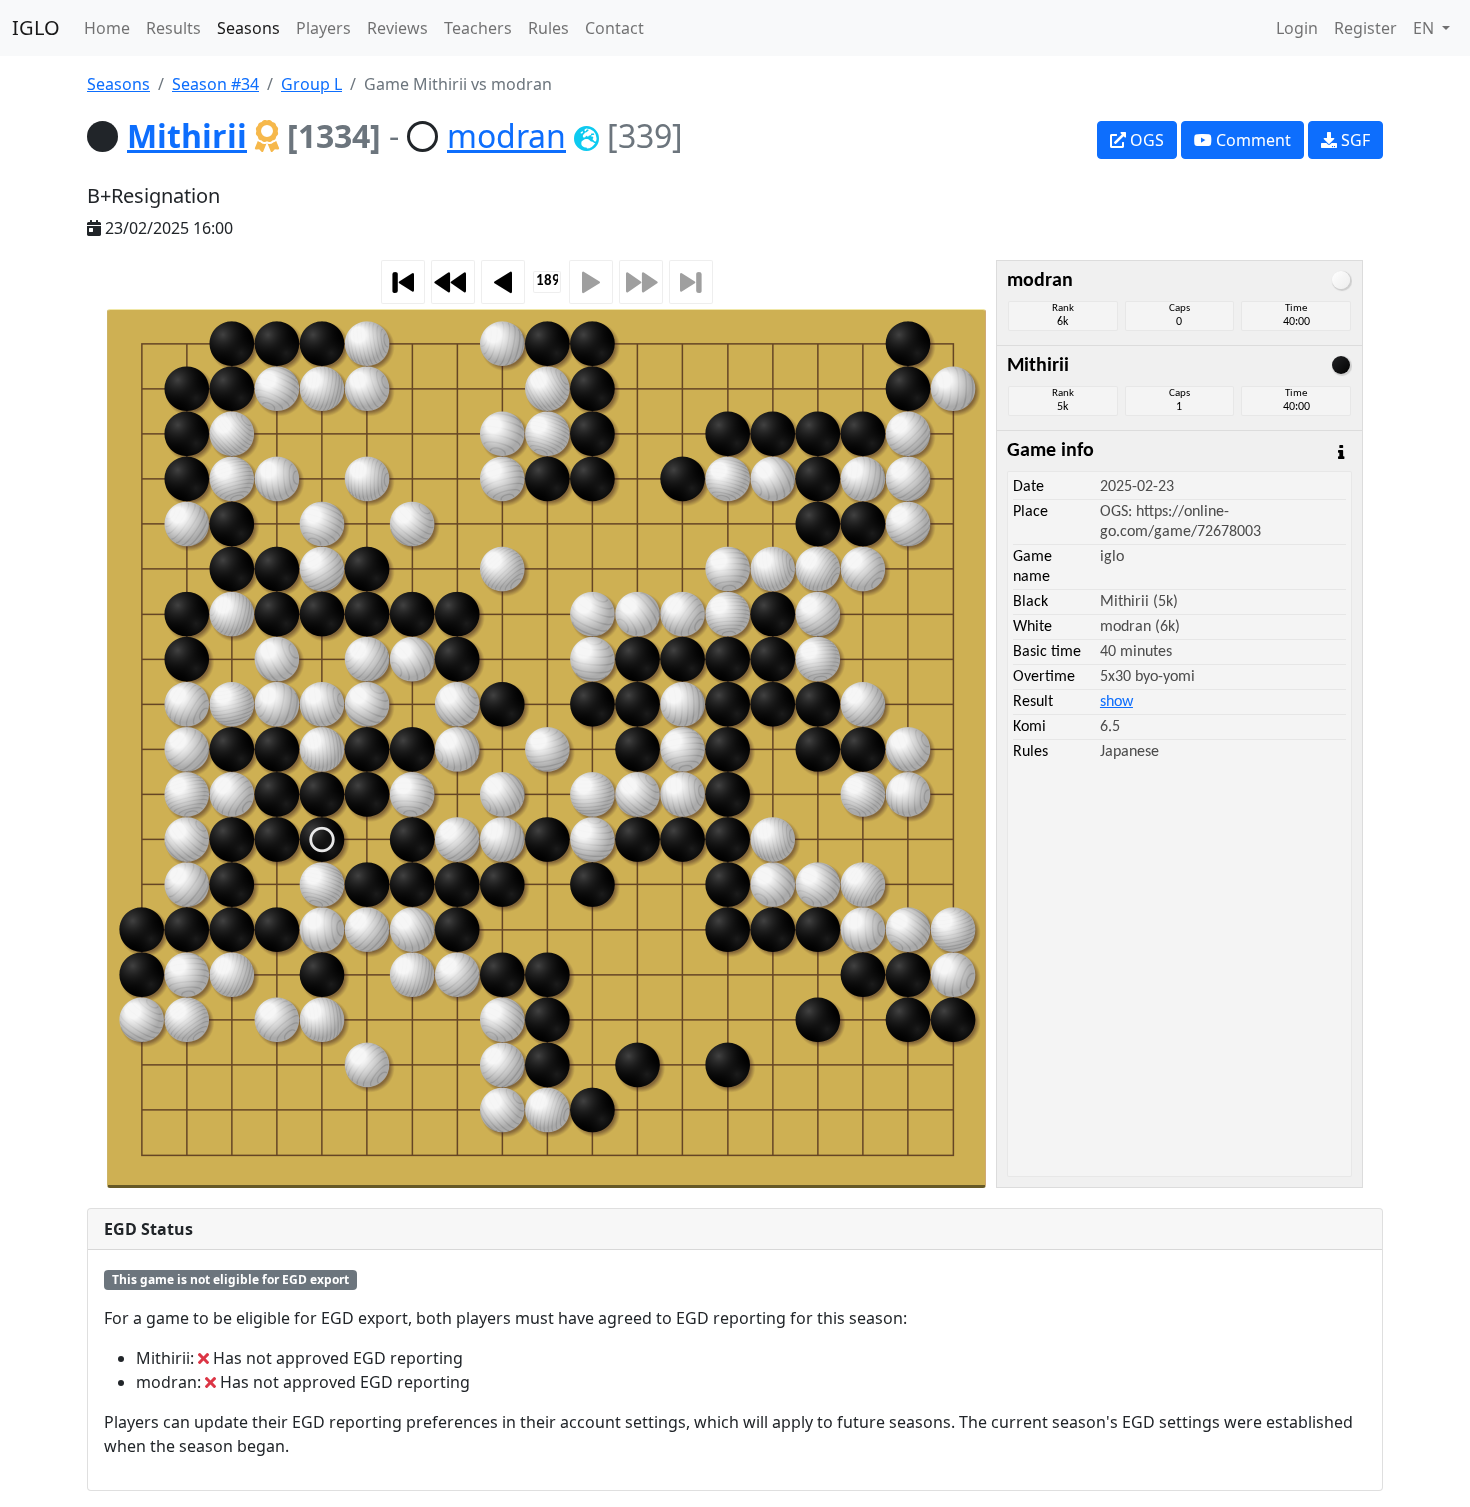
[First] (403, 282)
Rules (548, 28)
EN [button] (1425, 28)
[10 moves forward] (641, 282)
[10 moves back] (453, 282)
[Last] (691, 282)
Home (107, 28)
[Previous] (503, 282)
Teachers (478, 28)
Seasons (248, 28)
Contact (614, 28)
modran (506, 135)
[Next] (591, 282)
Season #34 (215, 84)
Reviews (397, 28)
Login (1297, 28)
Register (1365, 28)
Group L (311, 84)
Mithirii (187, 135)
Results (173, 28)
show (1116, 702)
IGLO (36, 27)
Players (323, 28)
